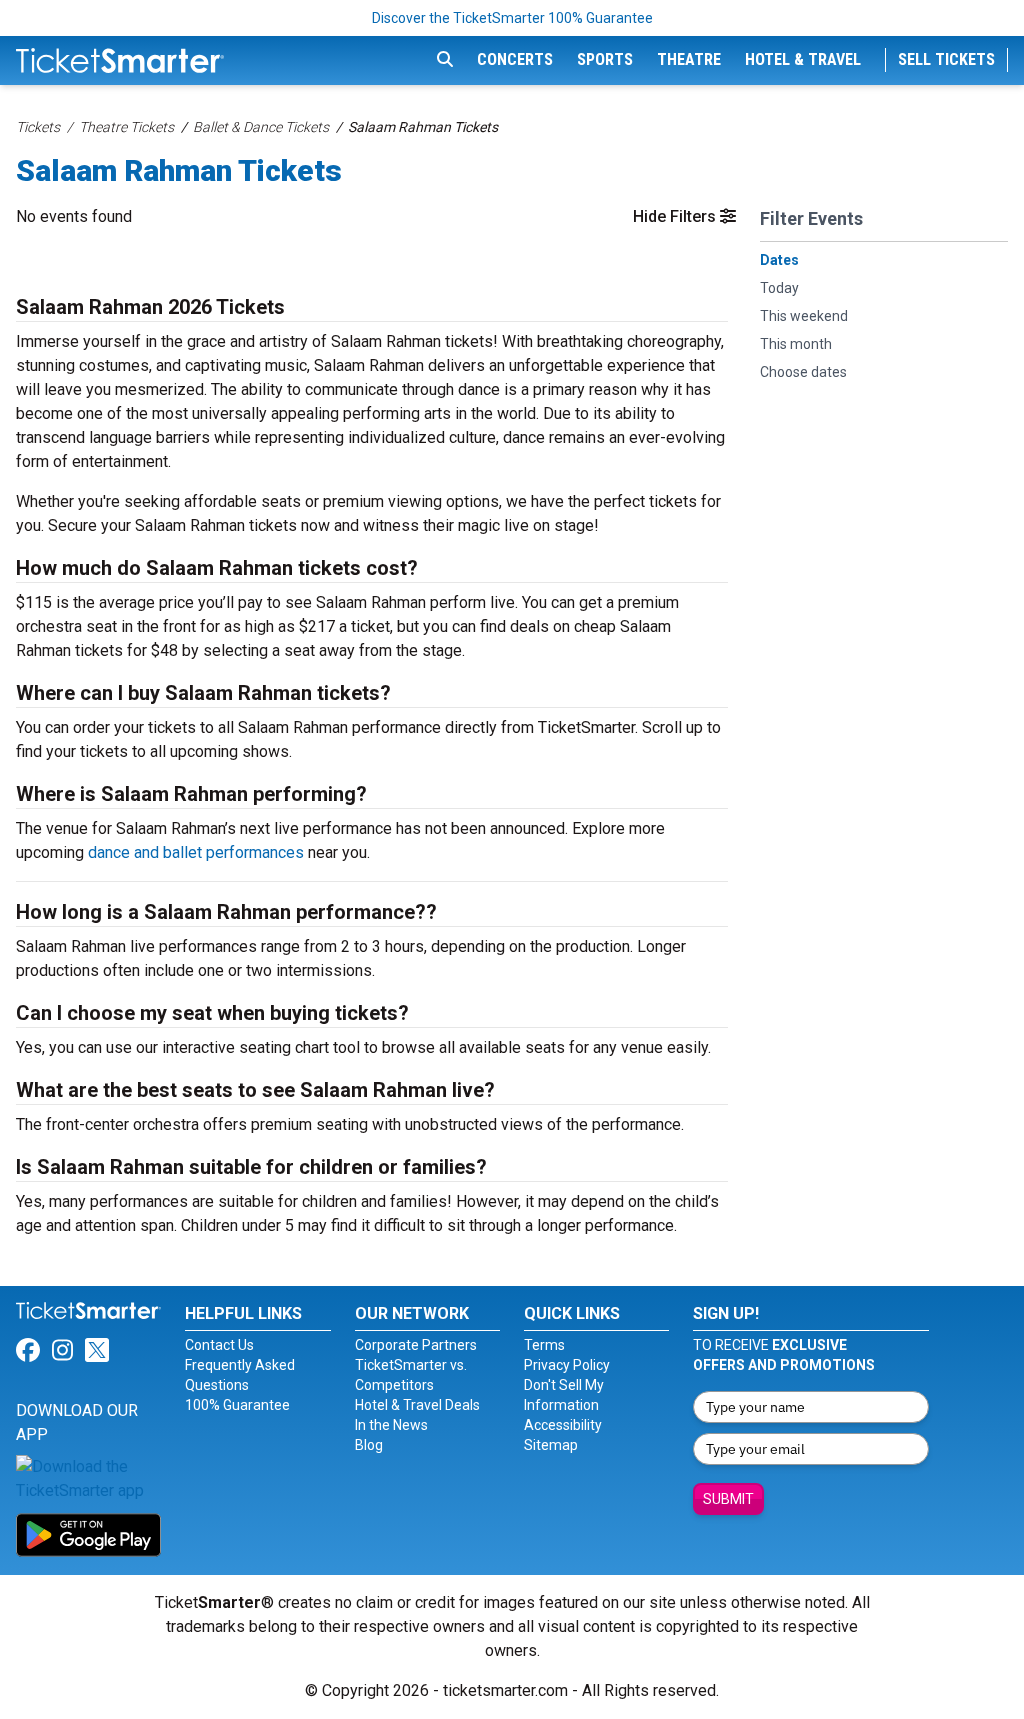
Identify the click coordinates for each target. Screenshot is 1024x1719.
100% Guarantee (237, 1405)
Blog (369, 1445)
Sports (605, 59)
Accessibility (563, 1425)
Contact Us (219, 1345)
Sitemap (551, 1445)
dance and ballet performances (196, 852)
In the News (391, 1425)
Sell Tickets (946, 59)
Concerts (515, 59)
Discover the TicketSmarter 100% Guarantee (512, 18)
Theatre (689, 59)
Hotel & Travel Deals (417, 1405)
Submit (728, 1499)
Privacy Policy (567, 1365)
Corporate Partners (416, 1345)
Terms (544, 1345)
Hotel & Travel (803, 59)
